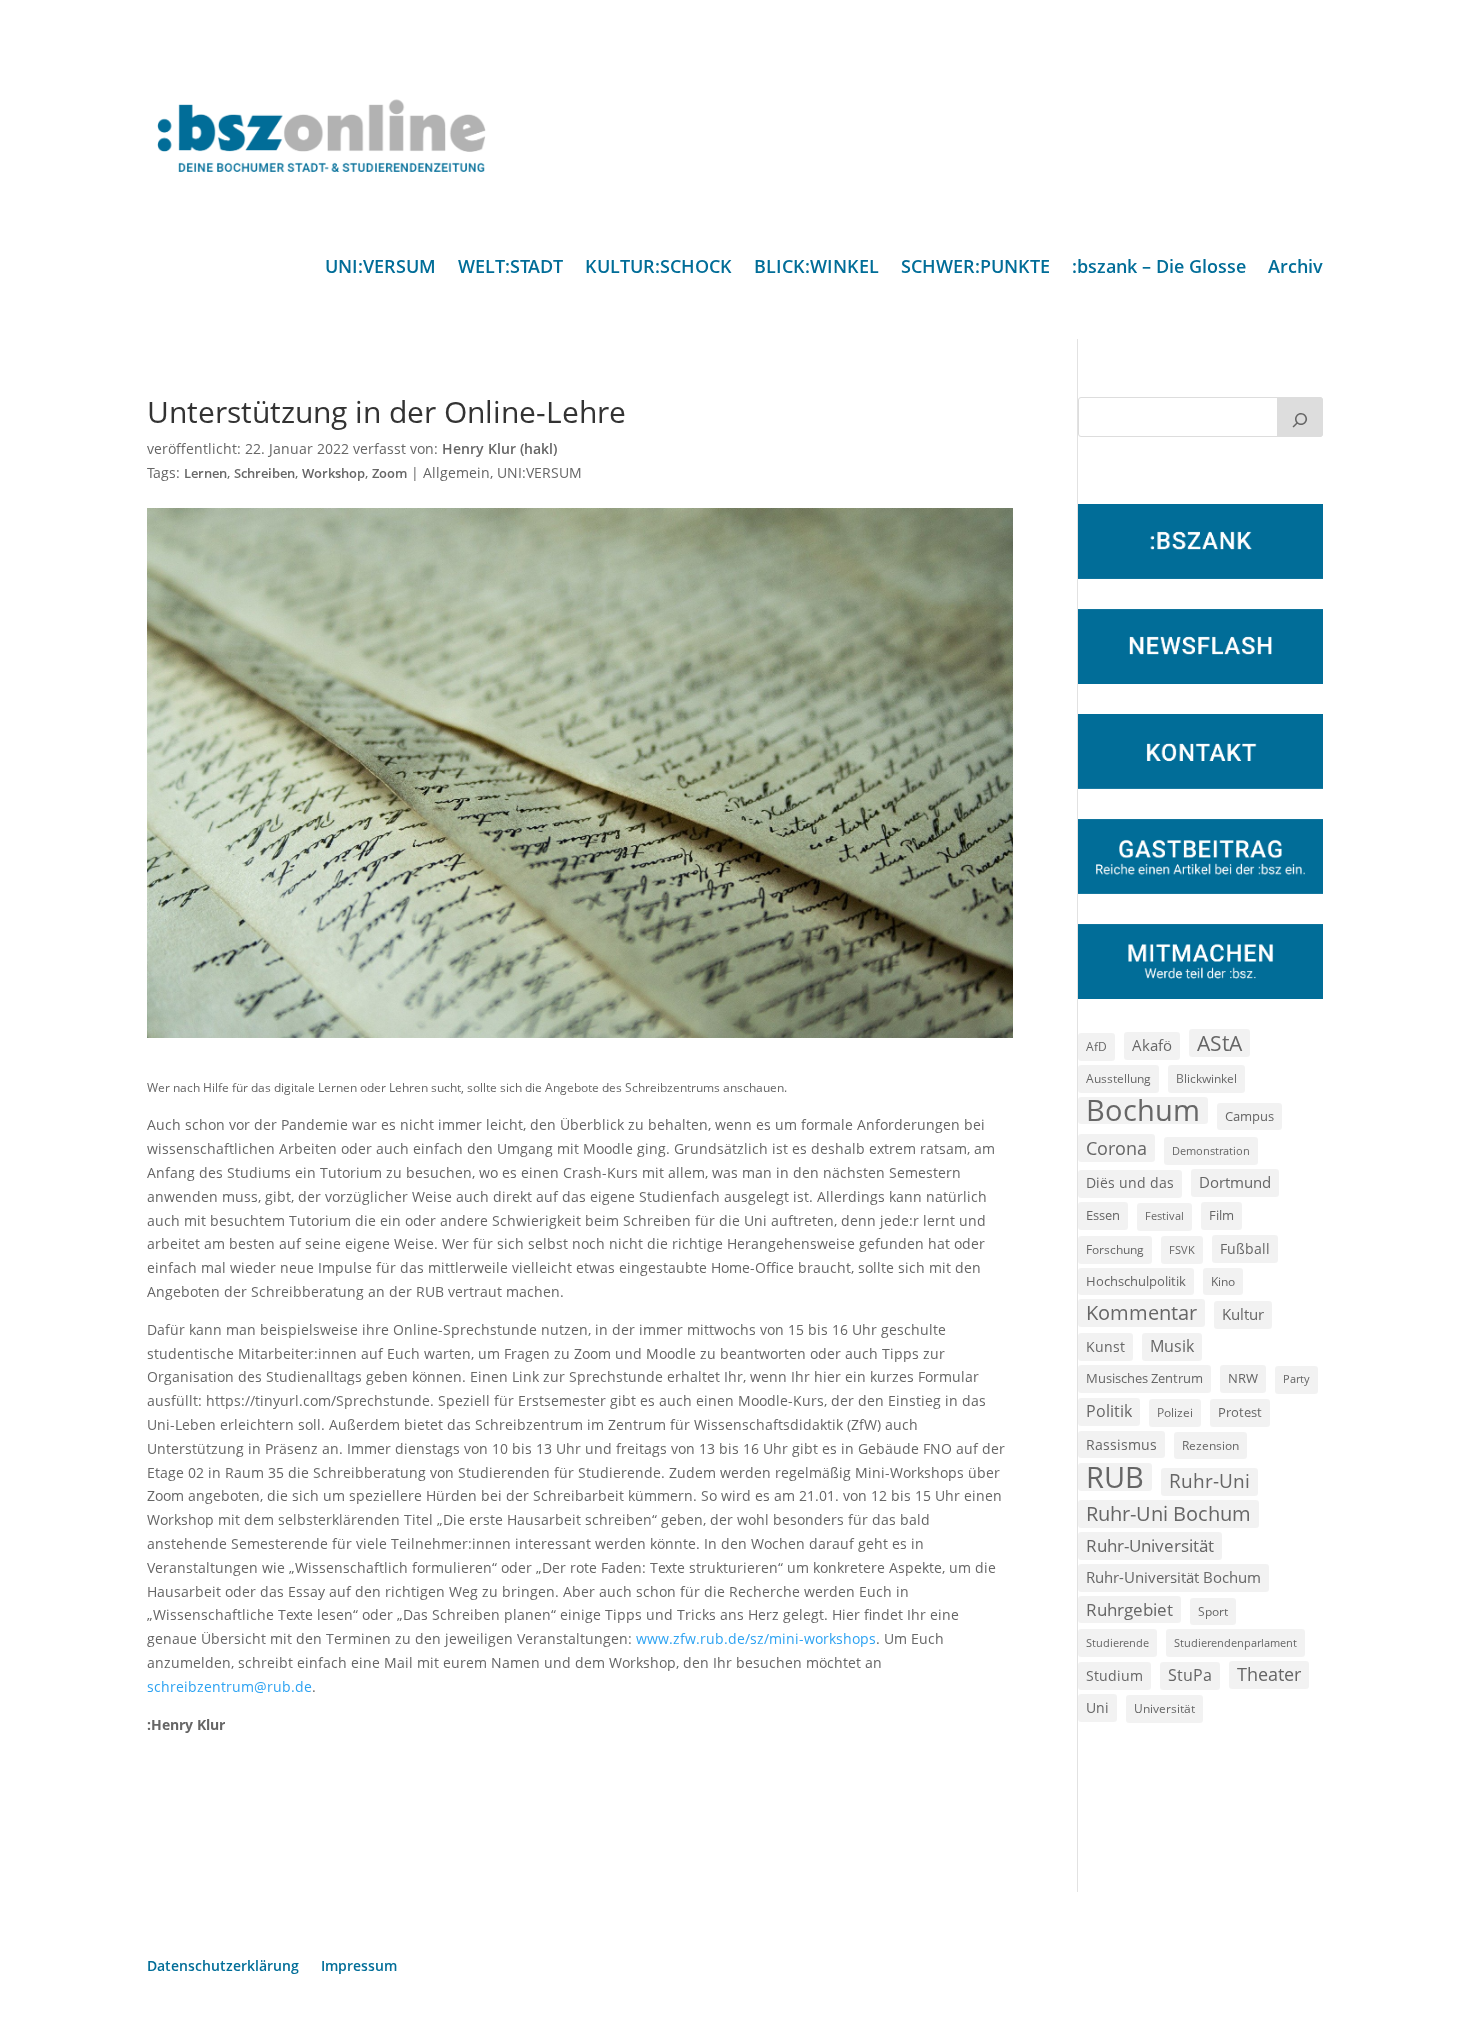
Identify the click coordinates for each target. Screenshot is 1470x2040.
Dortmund (1235, 1182)
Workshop (333, 473)
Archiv (1295, 268)
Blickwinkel (1206, 1078)
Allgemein (456, 472)
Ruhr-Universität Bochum (1173, 1577)
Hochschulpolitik (1136, 1281)
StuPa (1190, 1675)
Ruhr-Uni (1209, 1481)
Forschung (1115, 1249)
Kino (1223, 1281)
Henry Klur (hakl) (499, 448)
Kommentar (1141, 1312)
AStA (1219, 1043)
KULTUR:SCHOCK (658, 268)
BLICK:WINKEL (816, 268)
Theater (1269, 1674)
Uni (1097, 1707)
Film (1221, 1215)
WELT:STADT (510, 268)
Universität (1164, 1708)
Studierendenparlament (1235, 1642)
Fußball (1245, 1248)
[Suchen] (1300, 417)
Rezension (1210, 1445)
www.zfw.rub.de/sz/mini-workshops (756, 1638)
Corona (1116, 1147)
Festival (1164, 1216)
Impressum (359, 1967)
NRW (1243, 1378)
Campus (1249, 1116)
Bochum (1143, 1111)
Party (1296, 1379)
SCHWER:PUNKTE (975, 268)
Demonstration (1211, 1150)
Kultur (1243, 1314)
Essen (1103, 1215)
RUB (1115, 1477)
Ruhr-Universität (1150, 1545)
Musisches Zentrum (1144, 1378)
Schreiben (264, 473)
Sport (1213, 1611)
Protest (1240, 1412)
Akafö (1152, 1045)
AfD (1096, 1046)
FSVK (1182, 1249)
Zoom (389, 473)
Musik (1172, 1346)
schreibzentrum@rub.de (229, 1686)
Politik (1109, 1411)
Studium (1114, 1675)
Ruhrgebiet (1129, 1609)
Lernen (205, 473)
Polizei (1175, 1412)
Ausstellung (1118, 1078)
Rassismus (1121, 1444)
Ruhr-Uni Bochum (1168, 1513)
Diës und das (1130, 1183)
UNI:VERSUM (380, 268)
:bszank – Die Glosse (1159, 268)
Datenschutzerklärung (223, 1967)
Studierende (1117, 1642)
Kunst (1105, 1346)
